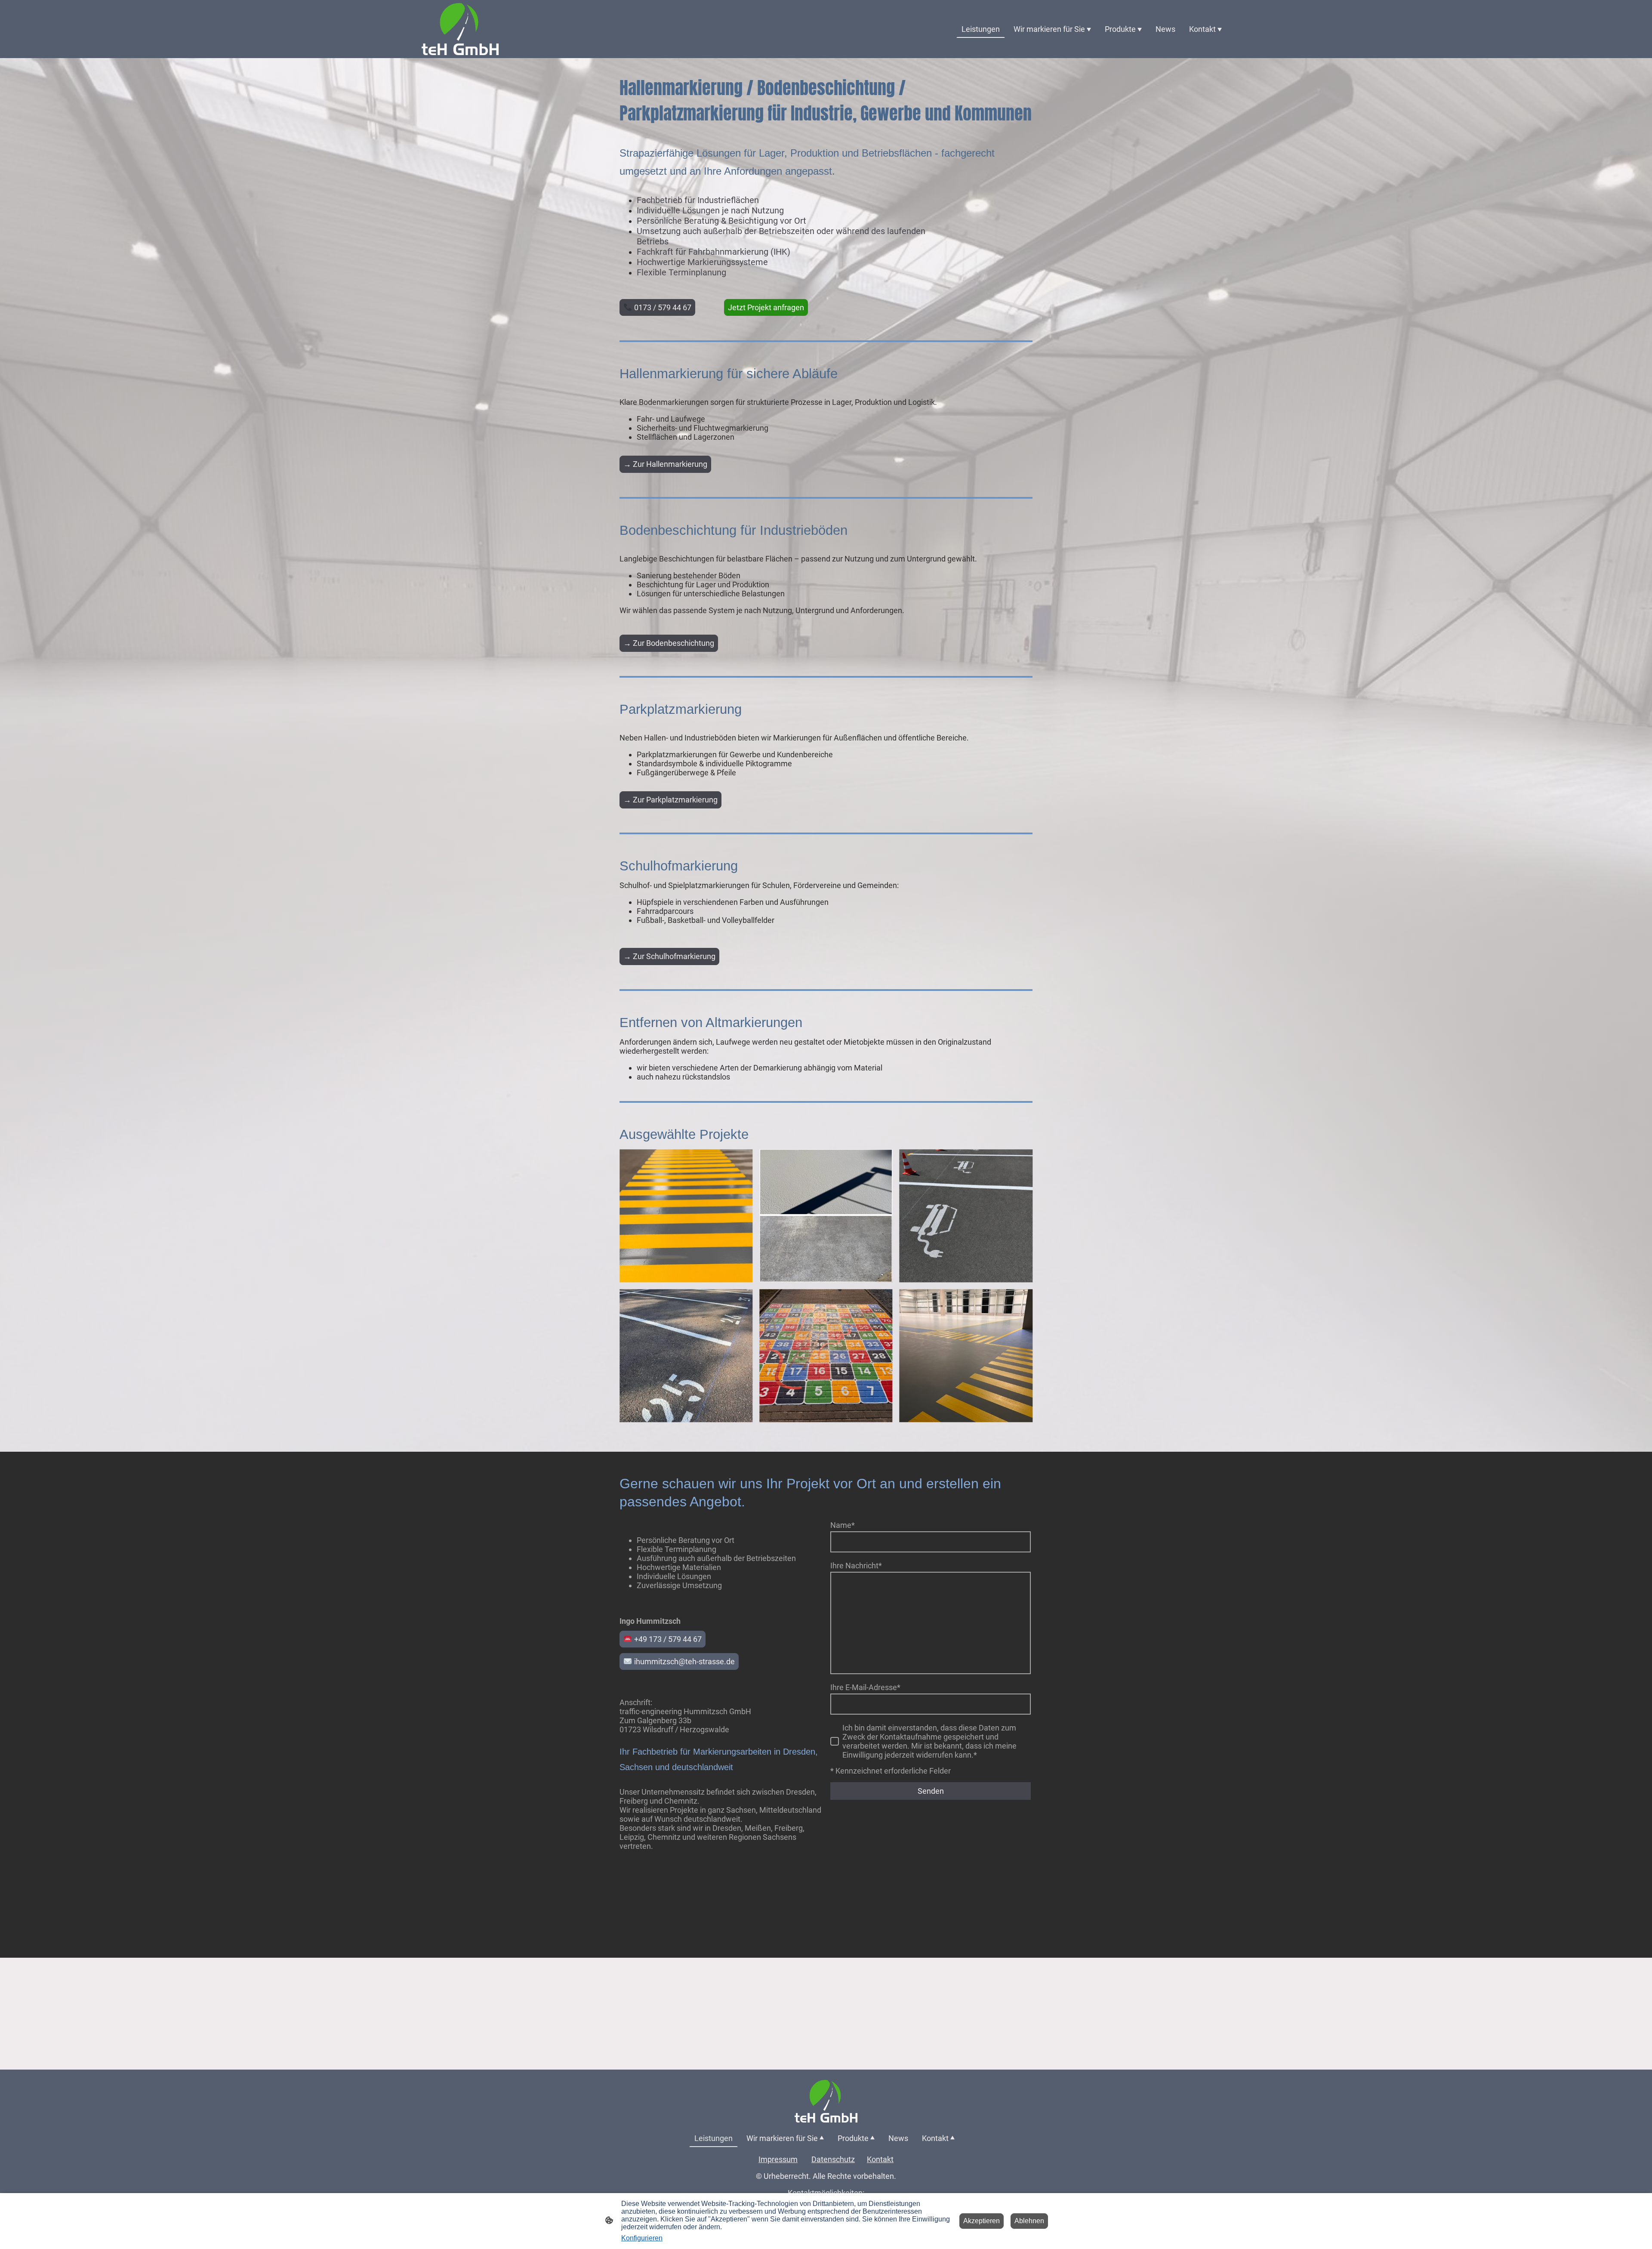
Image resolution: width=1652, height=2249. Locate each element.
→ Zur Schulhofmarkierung (669, 956)
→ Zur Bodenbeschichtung (669, 643)
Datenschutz (833, 2159)
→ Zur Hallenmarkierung (665, 464)
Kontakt (880, 2159)
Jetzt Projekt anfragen (766, 307)
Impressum (778, 2159)
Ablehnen (1029, 2221)
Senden (931, 1791)
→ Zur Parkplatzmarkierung (670, 800)
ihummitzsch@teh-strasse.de (684, 1661)
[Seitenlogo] (460, 29)
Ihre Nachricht (856, 1566)
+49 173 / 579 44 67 (667, 1639)
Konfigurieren (642, 2238)
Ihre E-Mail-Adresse (865, 1687)
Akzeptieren (982, 2221)
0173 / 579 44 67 (662, 307)
